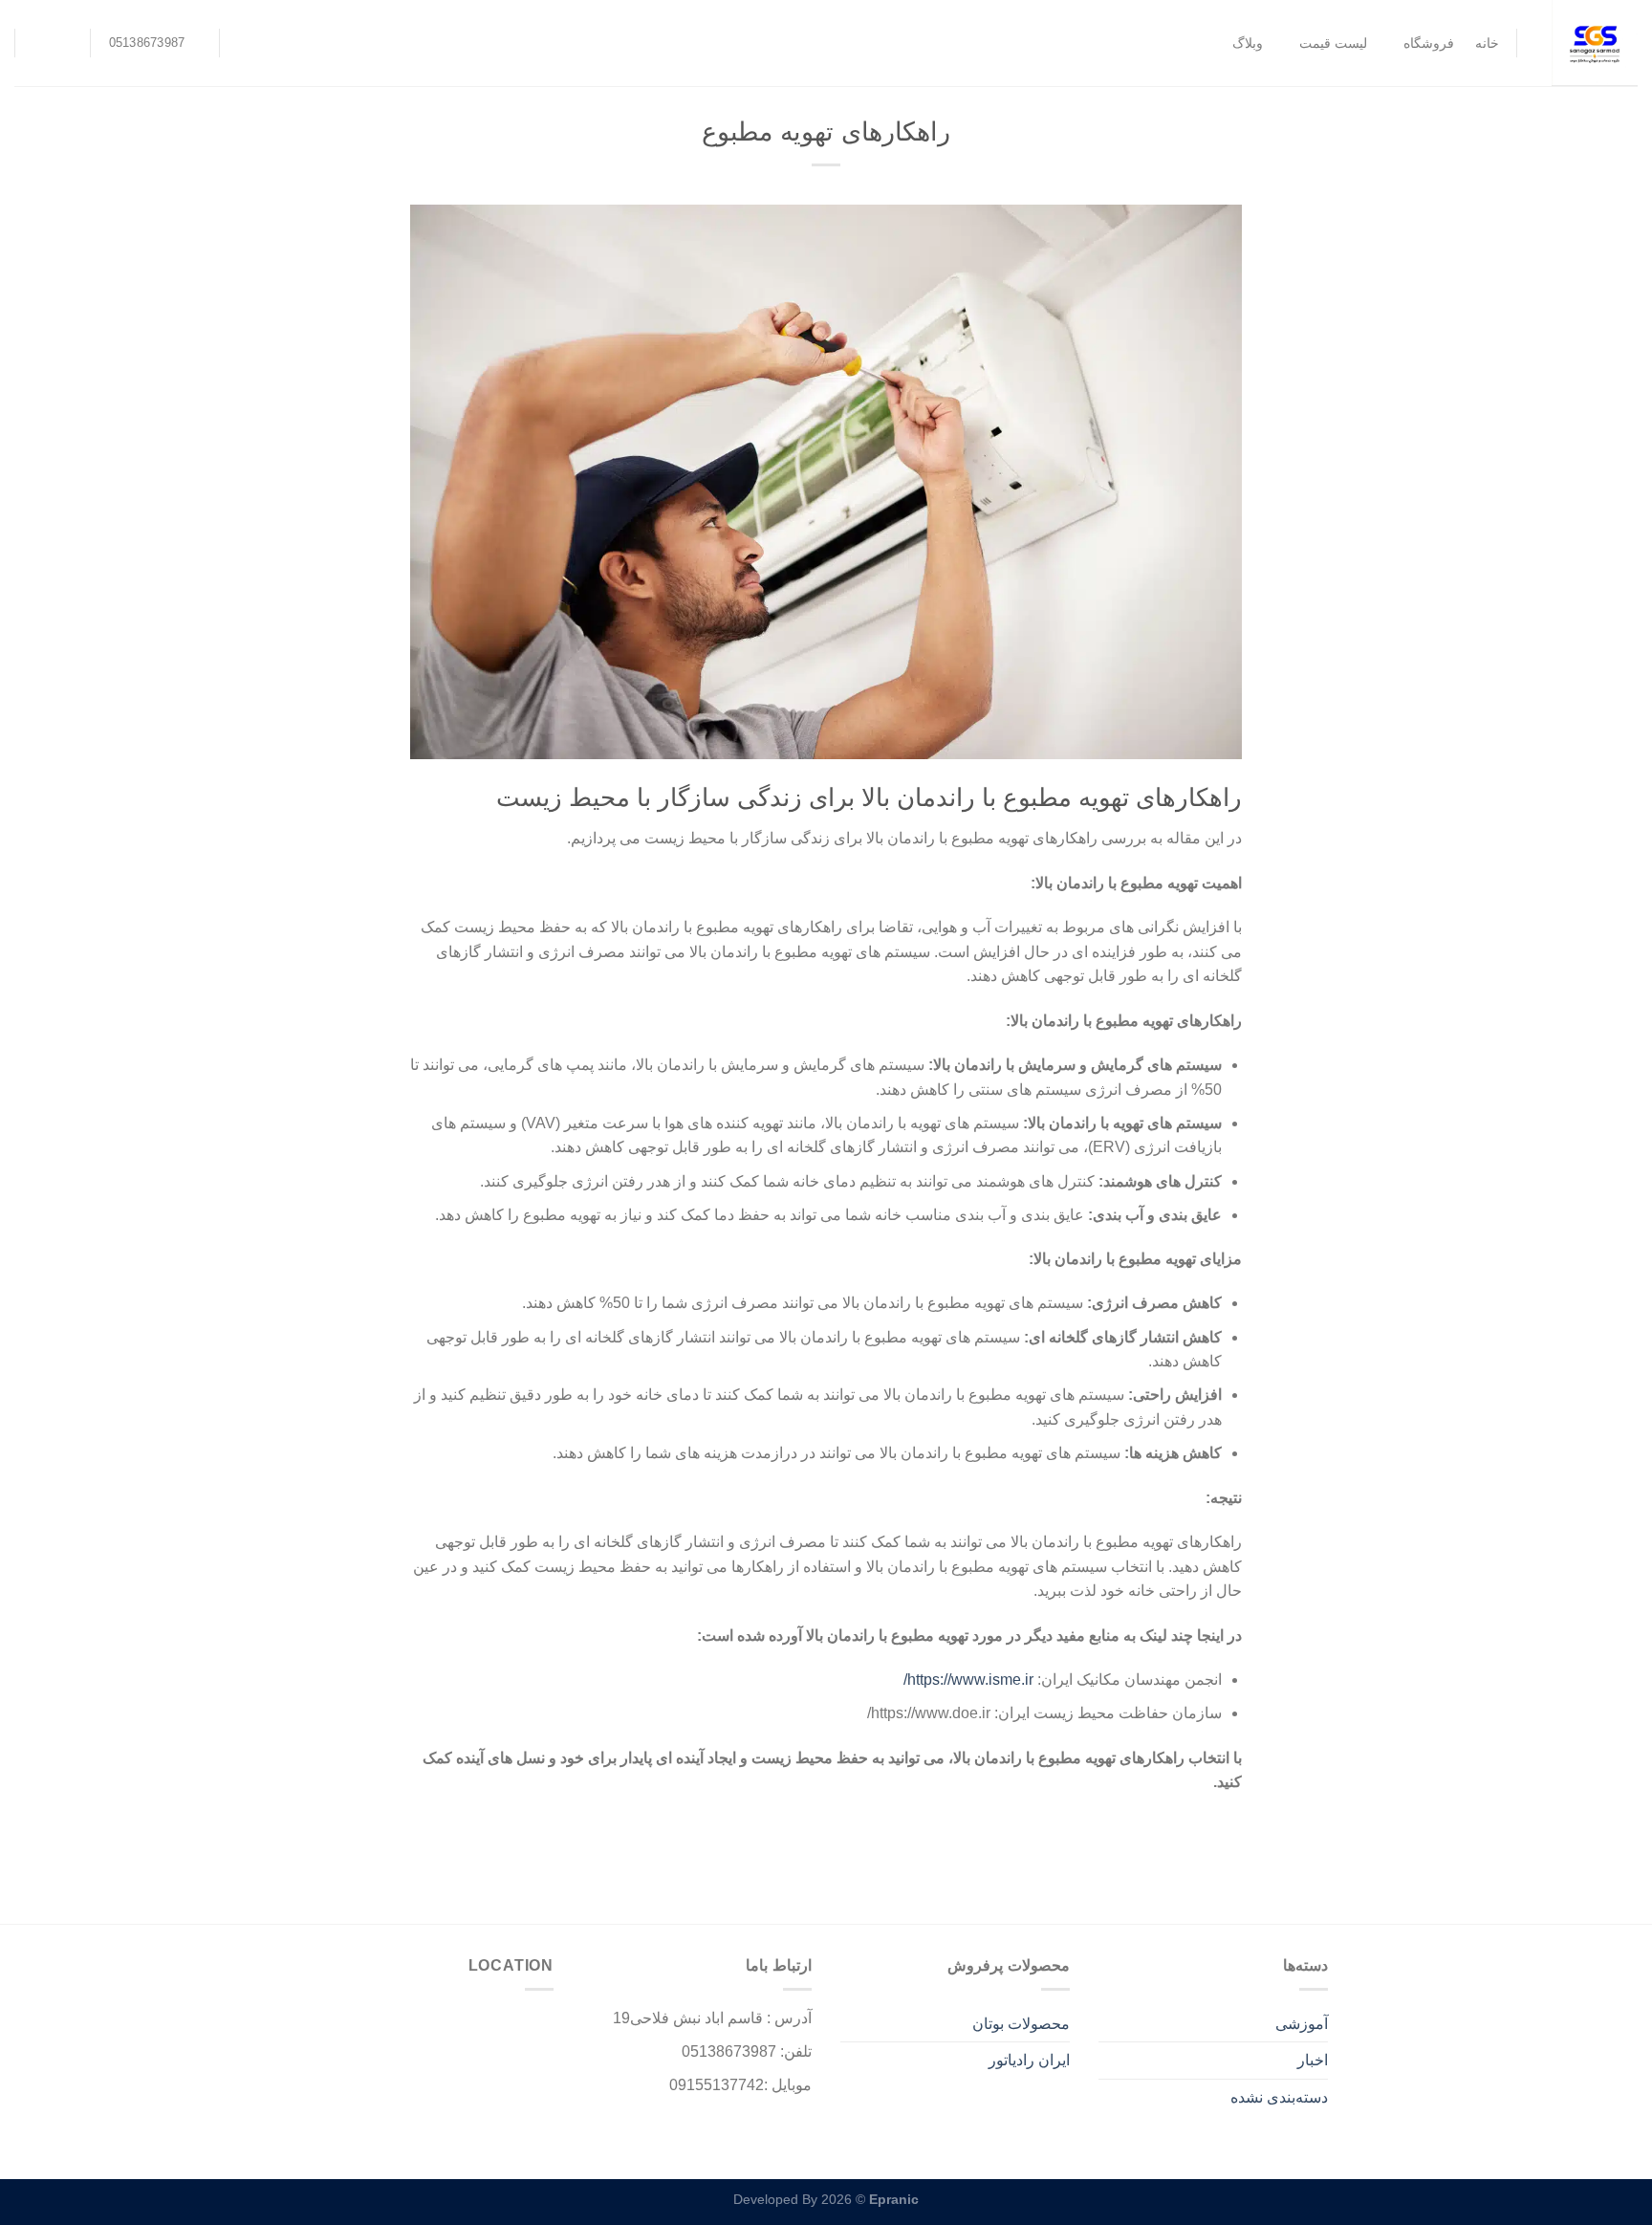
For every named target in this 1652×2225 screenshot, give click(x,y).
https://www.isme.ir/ (968, 1680)
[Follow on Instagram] (70, 43)
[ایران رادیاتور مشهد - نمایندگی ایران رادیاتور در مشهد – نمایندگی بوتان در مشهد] (1592, 43)
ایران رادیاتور (1029, 2060)
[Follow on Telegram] (45, 43)
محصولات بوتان (1021, 2024)
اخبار (1313, 2060)
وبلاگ (1248, 43)
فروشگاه (1428, 43)
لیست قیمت (1333, 43)
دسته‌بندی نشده (1279, 2097)
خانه (1487, 43)
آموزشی (1302, 2024)
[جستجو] (246, 44)
